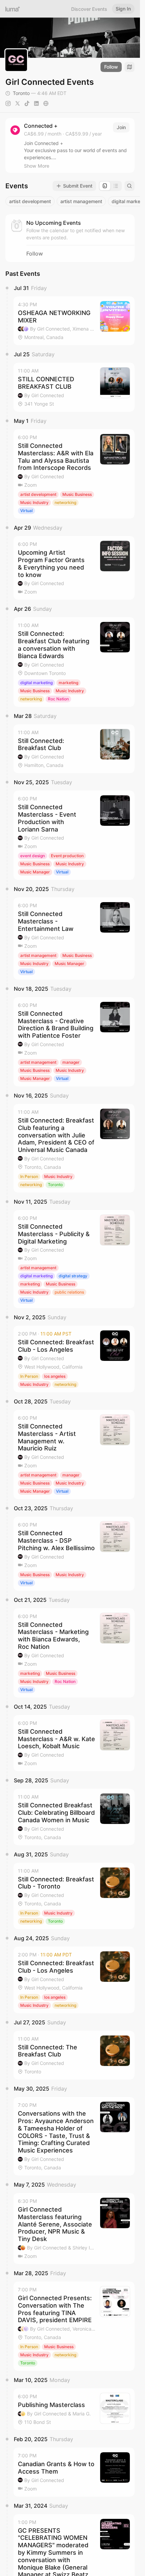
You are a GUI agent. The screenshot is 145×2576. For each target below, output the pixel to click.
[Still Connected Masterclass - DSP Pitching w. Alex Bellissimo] (74, 1554)
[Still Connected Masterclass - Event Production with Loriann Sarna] (74, 835)
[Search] (129, 186)
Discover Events (89, 9)
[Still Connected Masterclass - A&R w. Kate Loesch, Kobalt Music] (74, 1743)
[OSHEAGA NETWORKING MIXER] (74, 321)
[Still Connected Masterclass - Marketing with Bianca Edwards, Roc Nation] (74, 1653)
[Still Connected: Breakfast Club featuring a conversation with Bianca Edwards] (74, 662)
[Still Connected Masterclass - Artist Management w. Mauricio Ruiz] (74, 1454)
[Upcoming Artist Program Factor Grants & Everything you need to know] (74, 568)
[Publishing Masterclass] (74, 2409)
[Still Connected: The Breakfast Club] (74, 2055)
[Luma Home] (13, 9)
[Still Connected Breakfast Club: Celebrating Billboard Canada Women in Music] (74, 1817)
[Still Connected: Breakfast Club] (74, 749)
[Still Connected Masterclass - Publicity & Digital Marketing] (74, 1259)
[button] (74, 321)
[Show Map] (129, 67)
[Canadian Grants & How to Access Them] (74, 2472)
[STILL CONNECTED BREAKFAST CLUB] (74, 387)
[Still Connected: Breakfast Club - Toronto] (74, 1896)
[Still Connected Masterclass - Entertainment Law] (74, 938)
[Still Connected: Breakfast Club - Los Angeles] (74, 1359)
